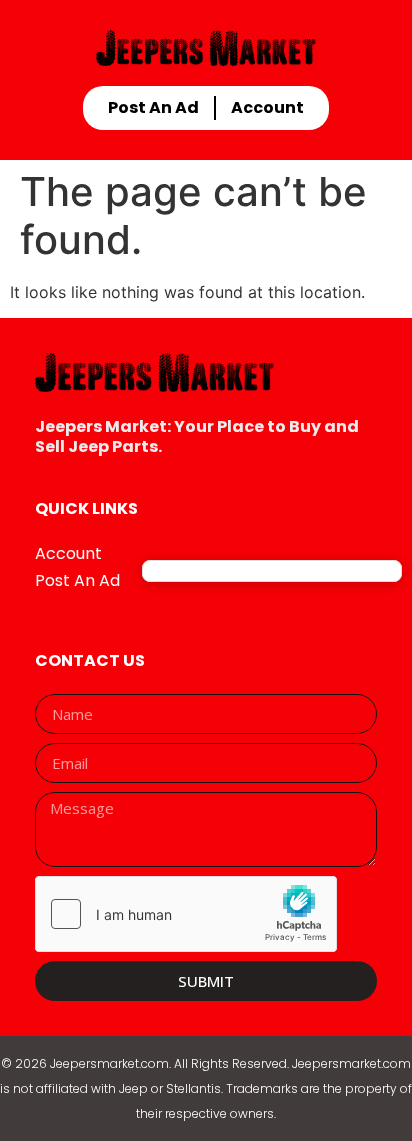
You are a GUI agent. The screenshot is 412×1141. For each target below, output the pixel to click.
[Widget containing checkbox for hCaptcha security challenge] (186, 914)
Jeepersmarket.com (109, 1063)
